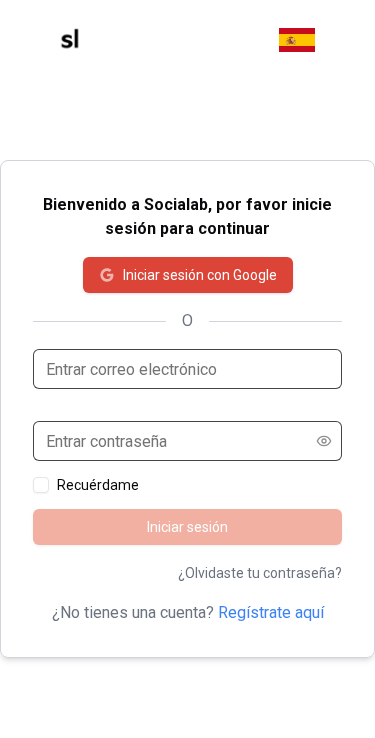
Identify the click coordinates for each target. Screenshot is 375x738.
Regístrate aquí (271, 612)
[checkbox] (41, 485)
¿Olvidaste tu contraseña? (260, 573)
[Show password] (324, 441)
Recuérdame (98, 485)
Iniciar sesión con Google (200, 275)
